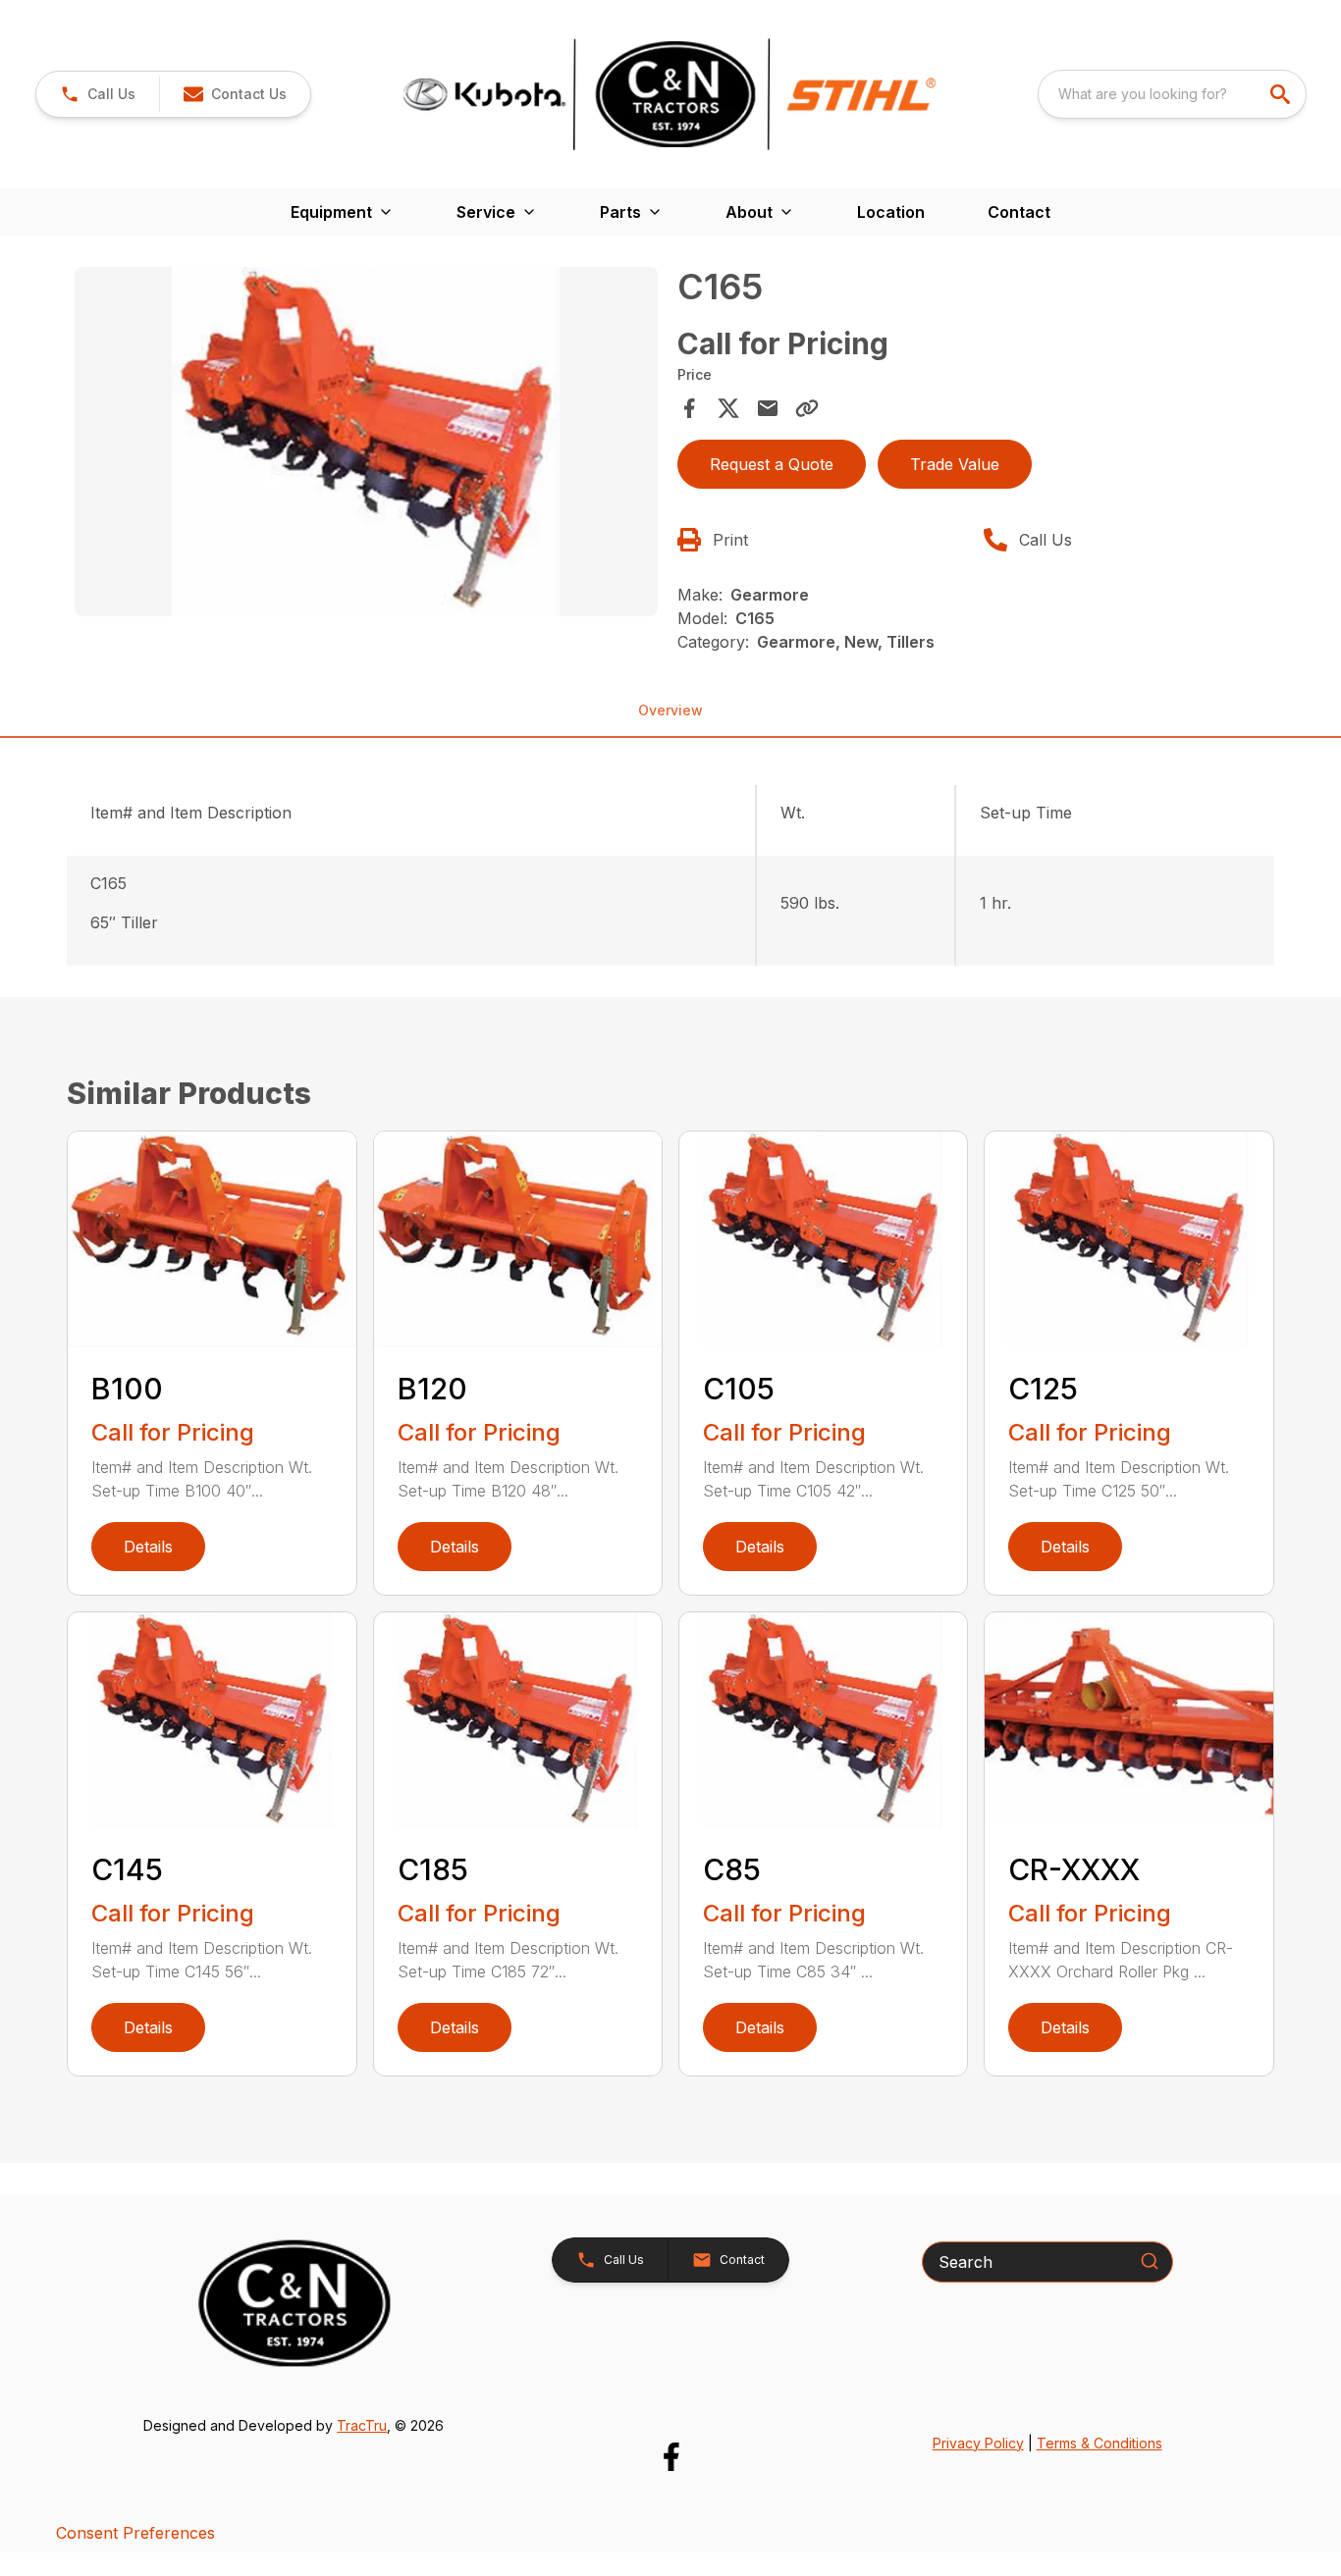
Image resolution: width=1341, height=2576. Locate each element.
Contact (1019, 212)
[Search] (1150, 2261)
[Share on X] (728, 408)
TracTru (362, 2425)
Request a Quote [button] (772, 464)
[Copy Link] (807, 408)
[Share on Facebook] (689, 408)
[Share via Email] (768, 408)
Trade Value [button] (955, 464)
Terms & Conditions (1100, 2443)
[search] (1282, 94)
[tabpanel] (366, 445)
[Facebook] (671, 2457)
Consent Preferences (135, 2533)
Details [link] (148, 1547)
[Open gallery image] (366, 442)
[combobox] (1172, 94)
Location (891, 212)
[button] (98, 94)
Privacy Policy (978, 2443)
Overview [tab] (670, 710)
